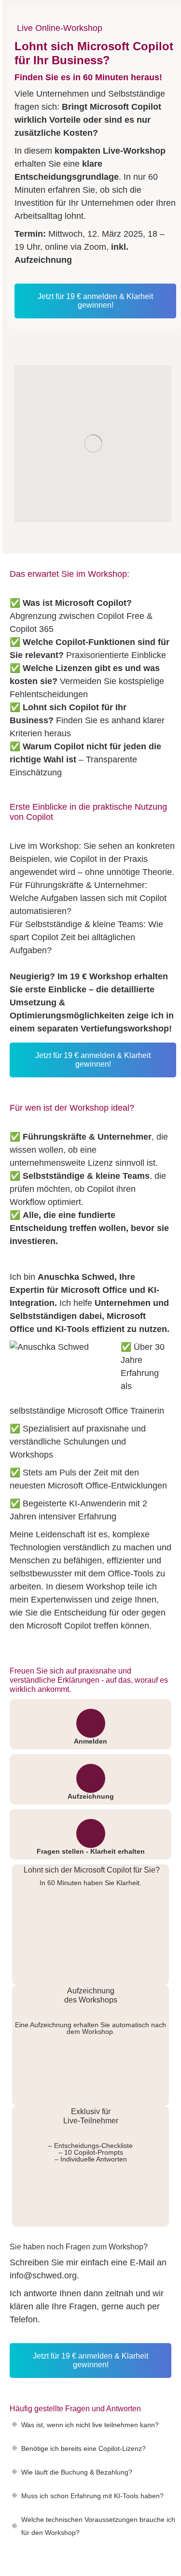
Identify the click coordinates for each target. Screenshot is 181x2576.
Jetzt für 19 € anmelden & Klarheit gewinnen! (95, 301)
